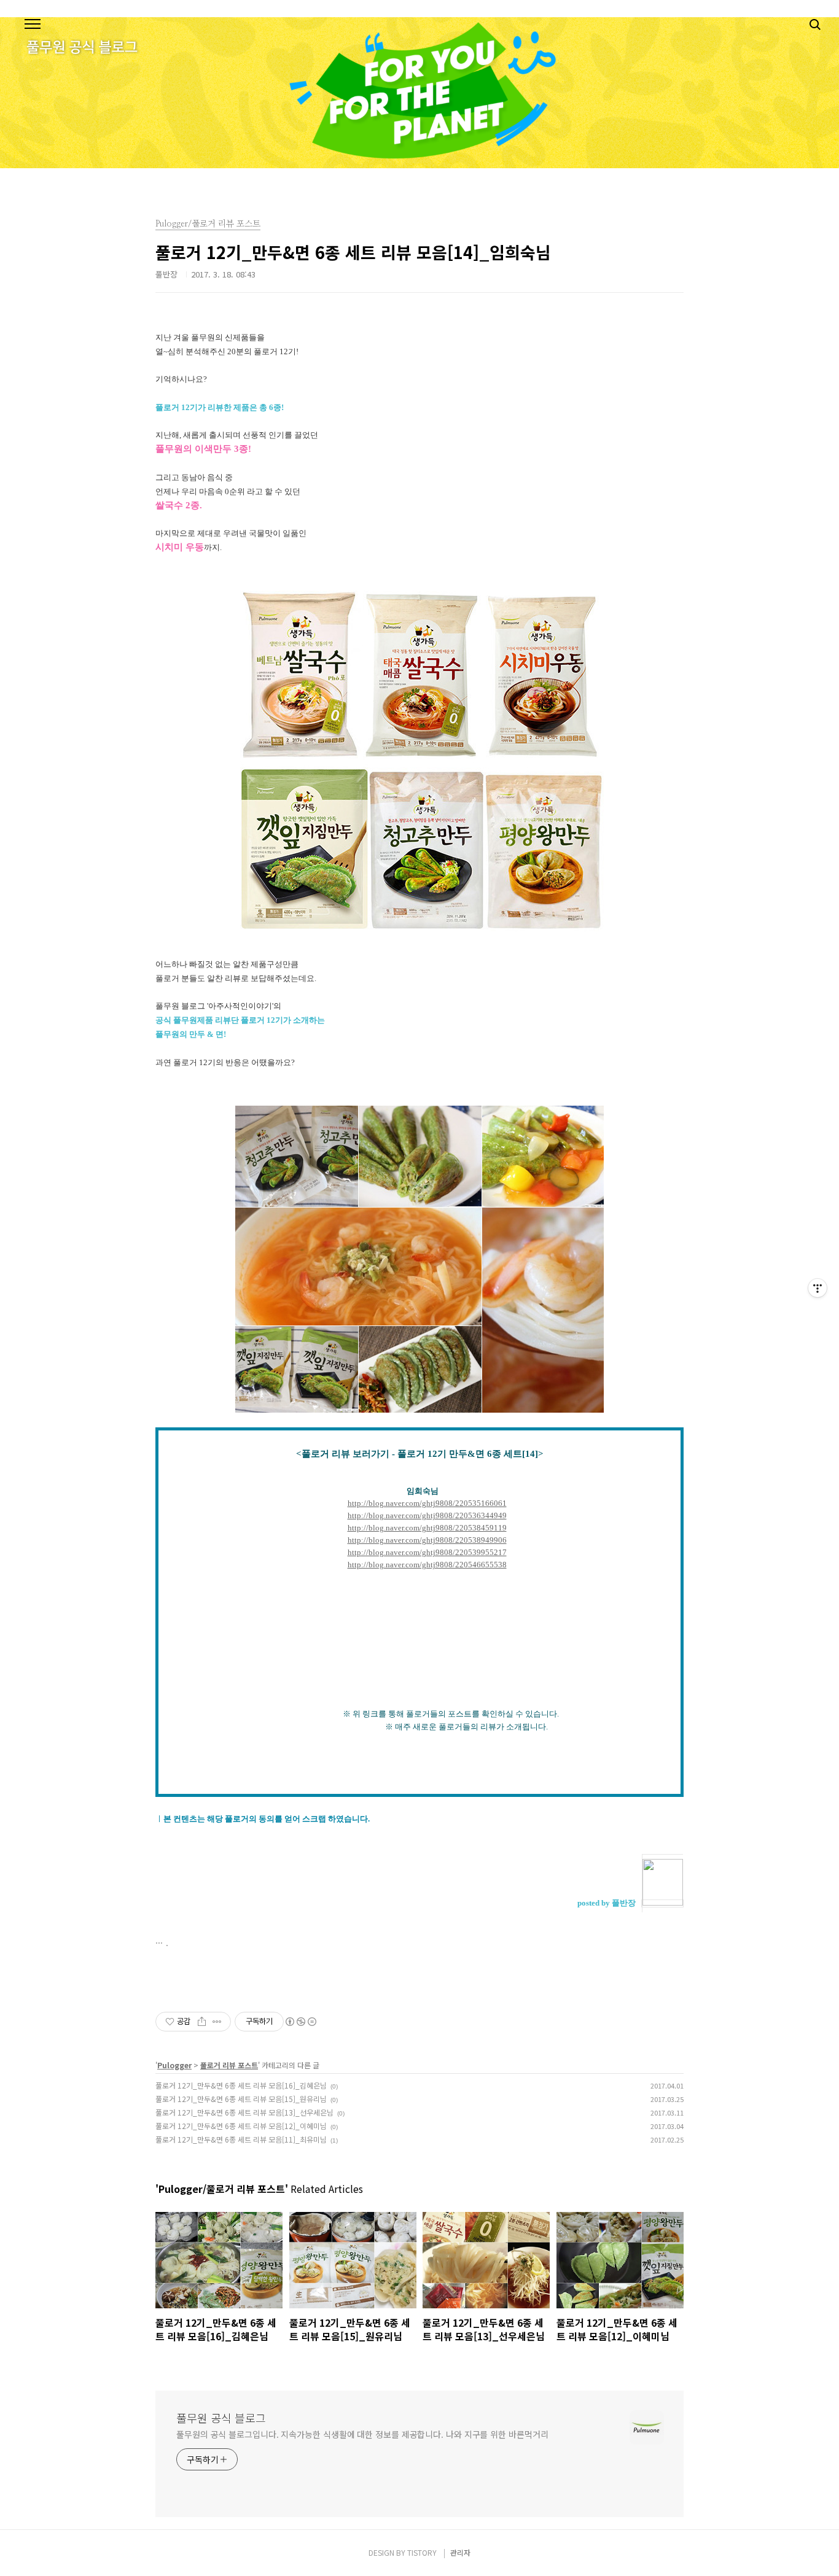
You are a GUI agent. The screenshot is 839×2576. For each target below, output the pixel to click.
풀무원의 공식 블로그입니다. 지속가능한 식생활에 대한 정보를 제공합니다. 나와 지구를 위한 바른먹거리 (362, 2434)
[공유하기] (202, 2022)
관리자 (460, 2552)
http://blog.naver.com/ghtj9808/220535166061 (427, 1503)
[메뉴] (33, 25)
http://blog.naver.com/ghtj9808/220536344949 (427, 1515)
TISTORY (422, 2552)
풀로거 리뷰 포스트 (229, 2065)
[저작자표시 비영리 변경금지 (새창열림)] (300, 2022)
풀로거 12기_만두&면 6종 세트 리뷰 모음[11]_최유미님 (241, 2139)
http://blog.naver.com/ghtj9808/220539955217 (427, 1552)
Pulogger (174, 2065)
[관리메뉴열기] (818, 1288)
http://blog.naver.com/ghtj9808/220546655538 (427, 1565)
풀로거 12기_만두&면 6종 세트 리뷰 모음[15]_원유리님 (241, 2099)
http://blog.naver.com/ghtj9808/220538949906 (427, 1540)
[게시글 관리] (217, 2022)
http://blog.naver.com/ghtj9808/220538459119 (427, 1528)
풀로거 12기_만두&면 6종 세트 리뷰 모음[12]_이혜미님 (241, 2126)
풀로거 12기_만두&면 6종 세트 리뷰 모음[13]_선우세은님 (244, 2112)
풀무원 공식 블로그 (221, 2418)
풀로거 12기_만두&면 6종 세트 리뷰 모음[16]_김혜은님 (241, 2085)
